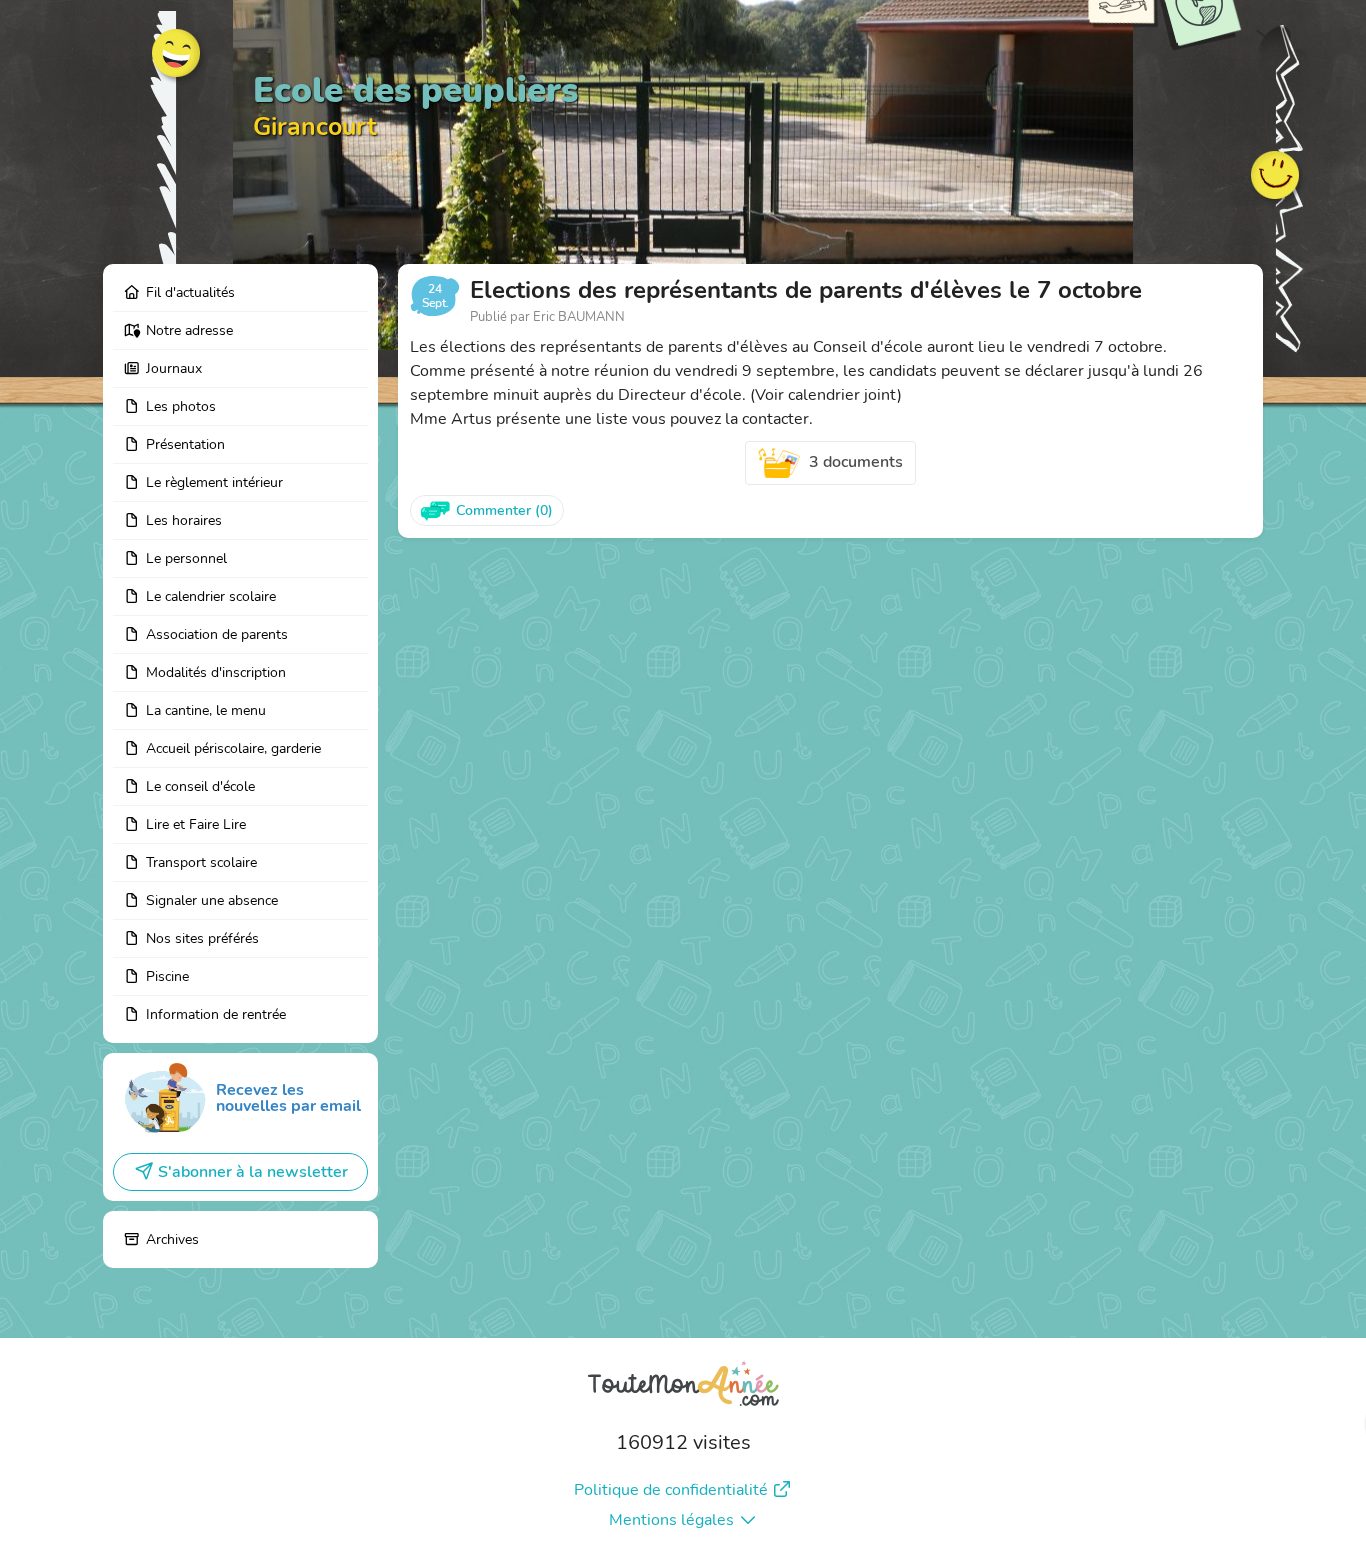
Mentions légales (671, 1520)
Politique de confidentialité (671, 1490)
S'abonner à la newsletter (253, 1172)
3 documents (856, 462)
